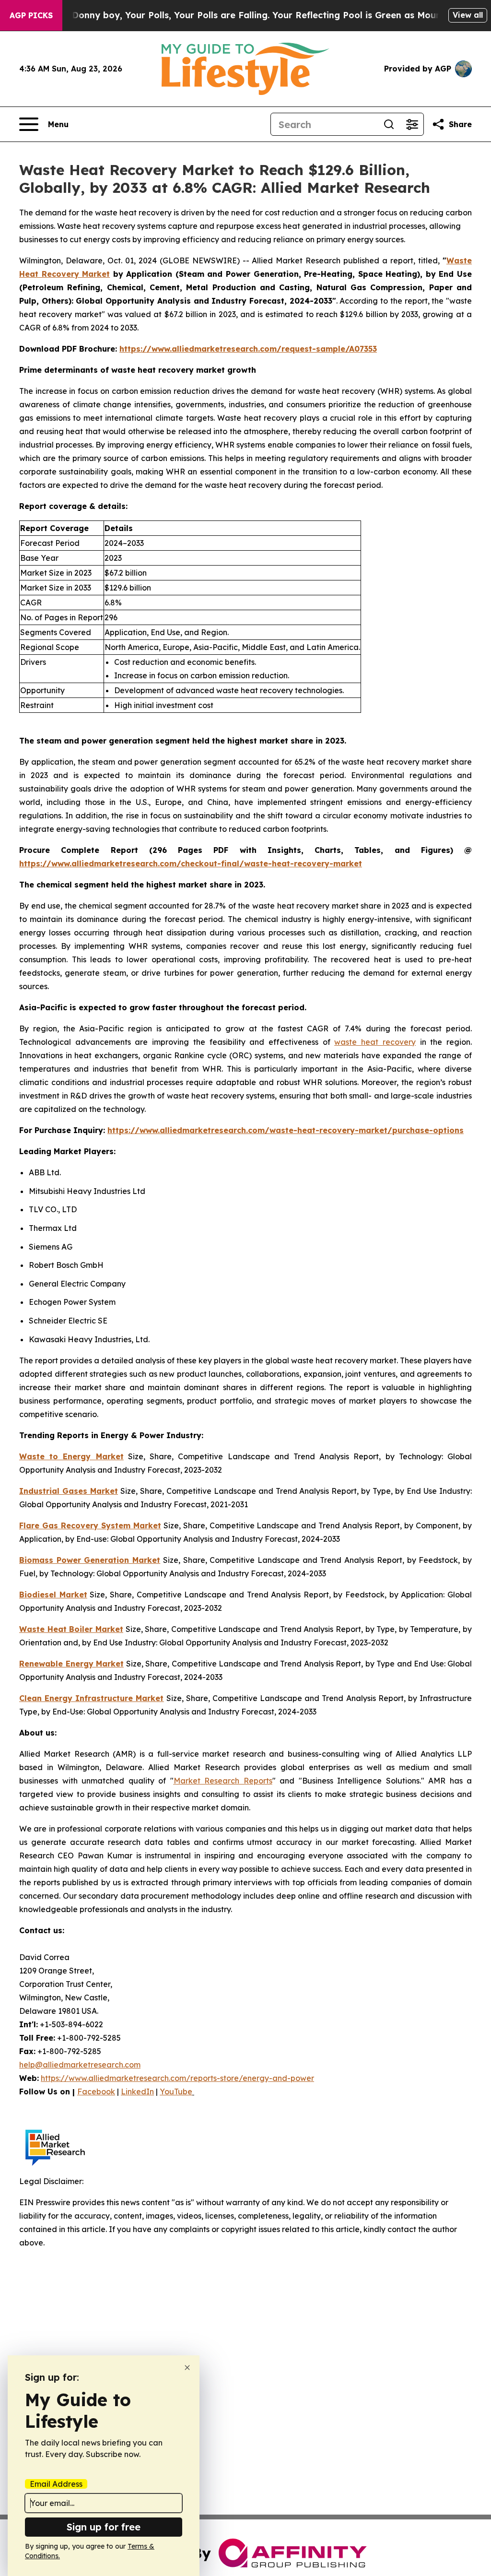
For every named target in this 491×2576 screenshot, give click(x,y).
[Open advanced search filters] (412, 124)
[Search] (389, 124)
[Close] (187, 2368)
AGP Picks (31, 15)
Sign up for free (104, 2527)
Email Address (56, 2484)
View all (468, 15)
